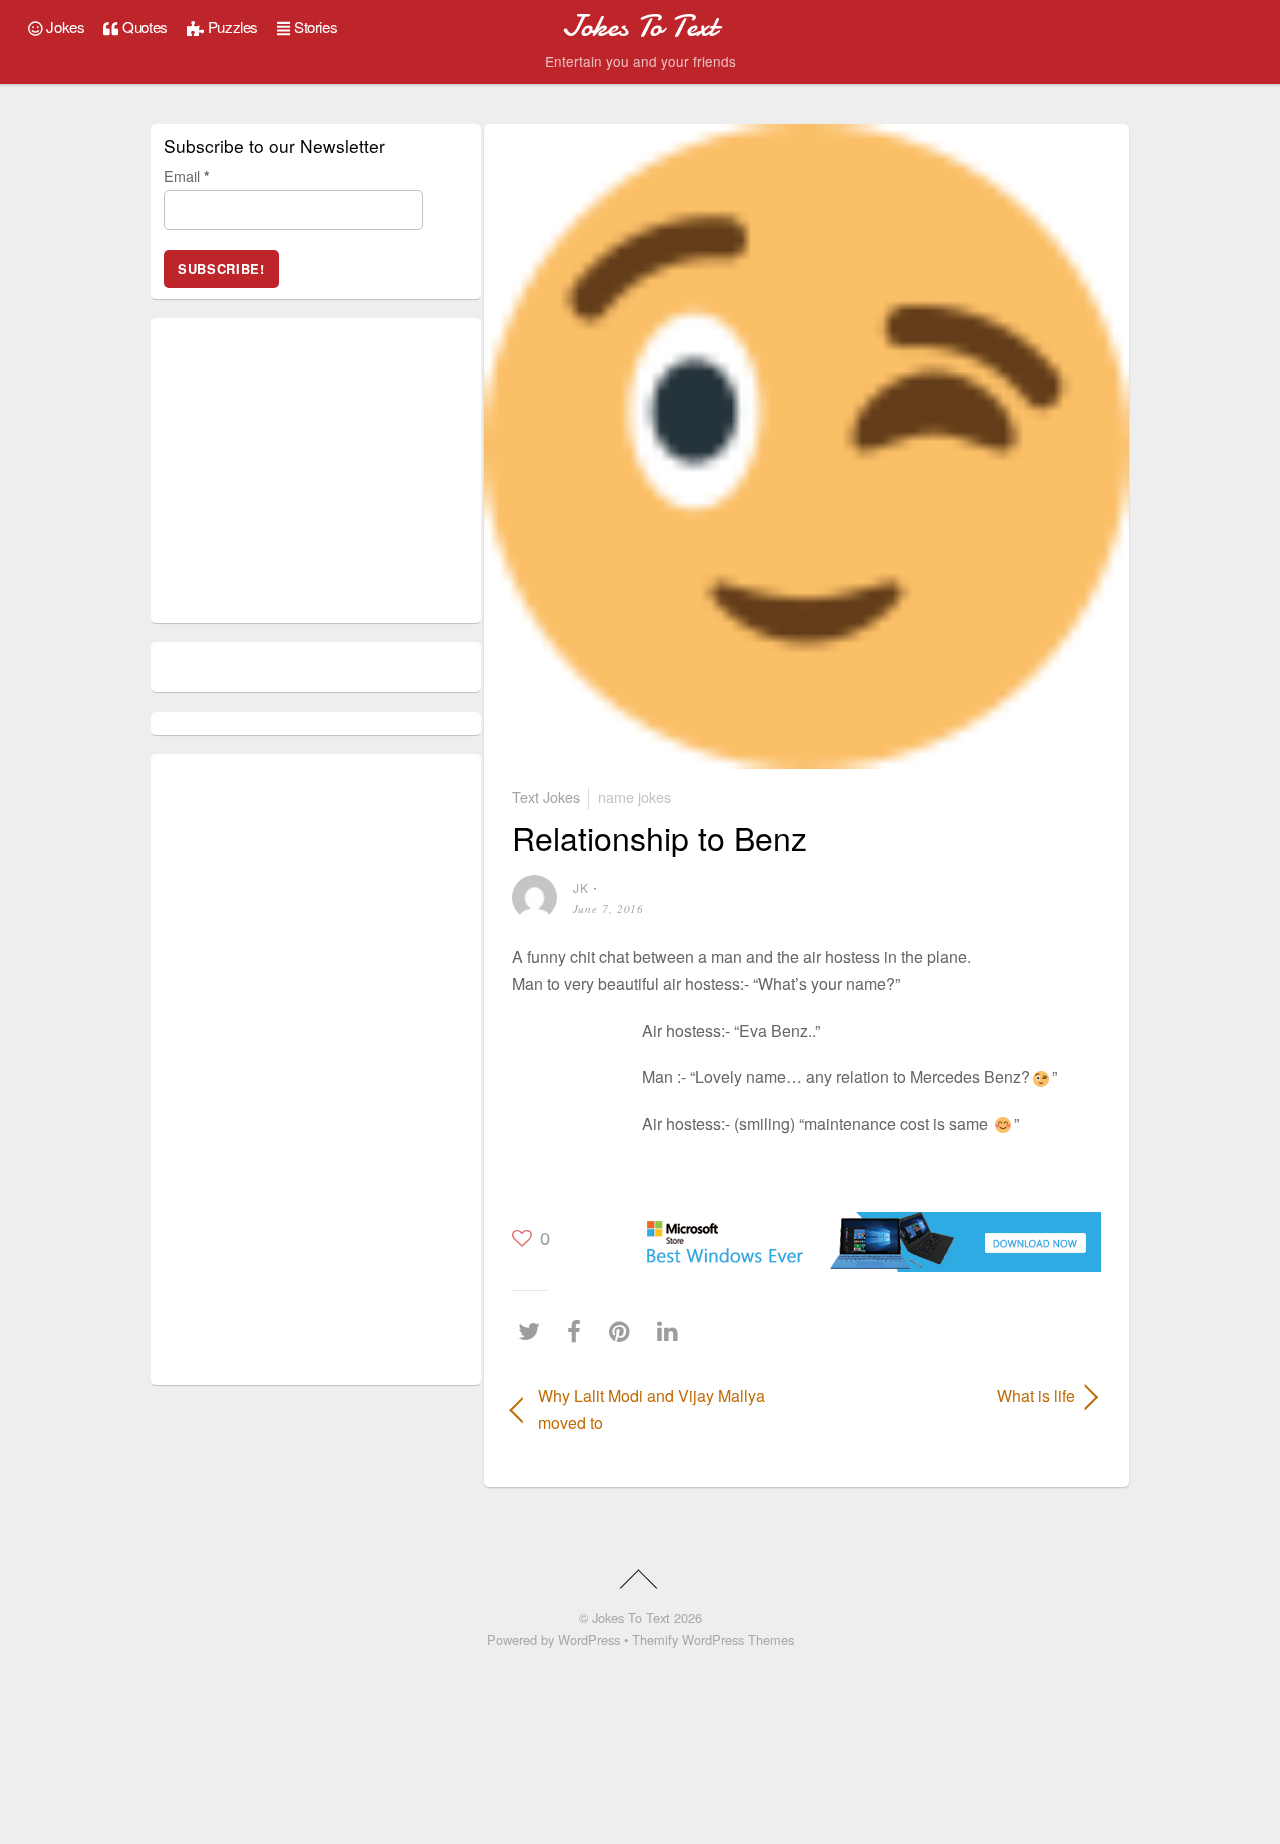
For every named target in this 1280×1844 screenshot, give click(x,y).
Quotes (143, 26)
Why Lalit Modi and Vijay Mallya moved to (651, 1409)
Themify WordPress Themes (713, 1639)
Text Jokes (546, 796)
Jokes (64, 26)
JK (581, 887)
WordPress (589, 1639)
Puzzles (231, 26)
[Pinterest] (624, 1331)
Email (187, 175)
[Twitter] (534, 1331)
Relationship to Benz (659, 837)
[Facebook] (579, 1331)
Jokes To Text (631, 1617)
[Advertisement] (572, 1072)
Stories (313, 26)
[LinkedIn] (672, 1331)
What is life (949, 1395)
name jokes (634, 796)
